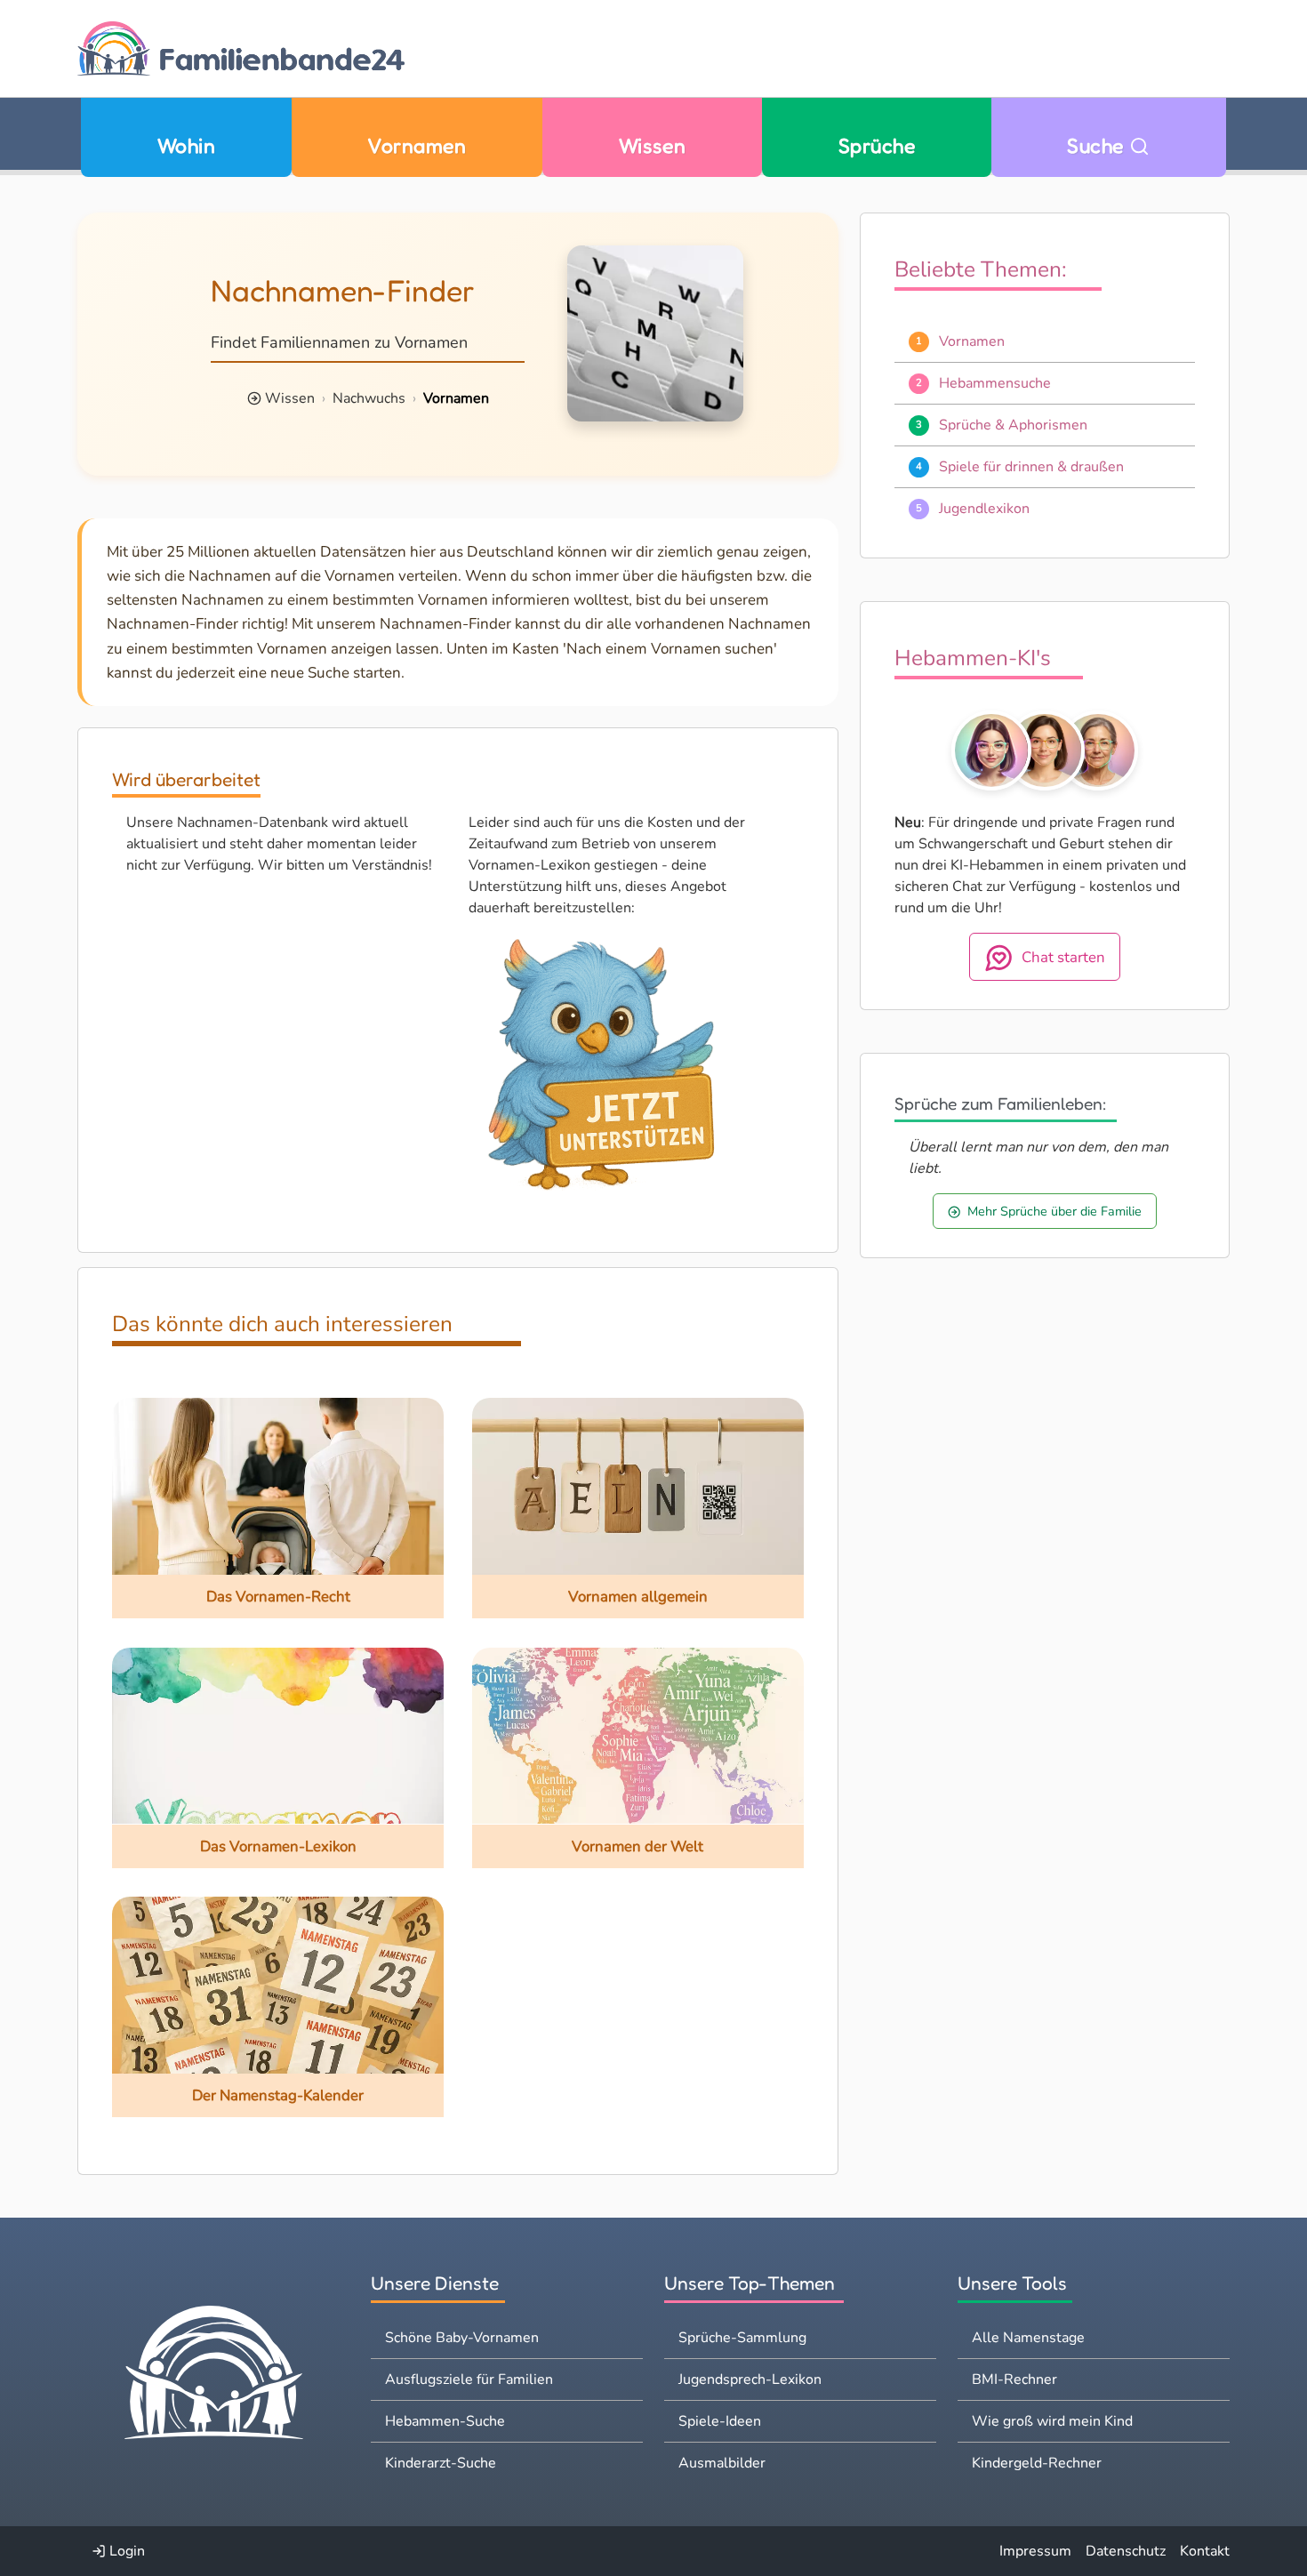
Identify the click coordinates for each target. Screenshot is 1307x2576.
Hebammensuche (995, 383)
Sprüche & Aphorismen (1013, 425)
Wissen (653, 145)
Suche (1098, 145)
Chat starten (1063, 957)
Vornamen (417, 145)
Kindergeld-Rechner (1037, 2463)
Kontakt (1205, 2551)
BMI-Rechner (1014, 2379)
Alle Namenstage (1028, 2338)
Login (125, 2551)
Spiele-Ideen (720, 2421)
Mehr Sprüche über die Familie (1054, 1211)
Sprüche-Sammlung (742, 2338)
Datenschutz (1126, 2551)
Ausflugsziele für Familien (469, 2379)
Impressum (1035, 2551)
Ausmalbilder (722, 2463)
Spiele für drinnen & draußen (1031, 467)
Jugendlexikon (984, 509)
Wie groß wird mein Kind (1052, 2421)
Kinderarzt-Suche (441, 2463)
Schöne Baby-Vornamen (462, 2338)
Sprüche (877, 145)
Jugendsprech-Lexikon (750, 2379)
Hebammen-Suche (445, 2421)
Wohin (186, 145)
